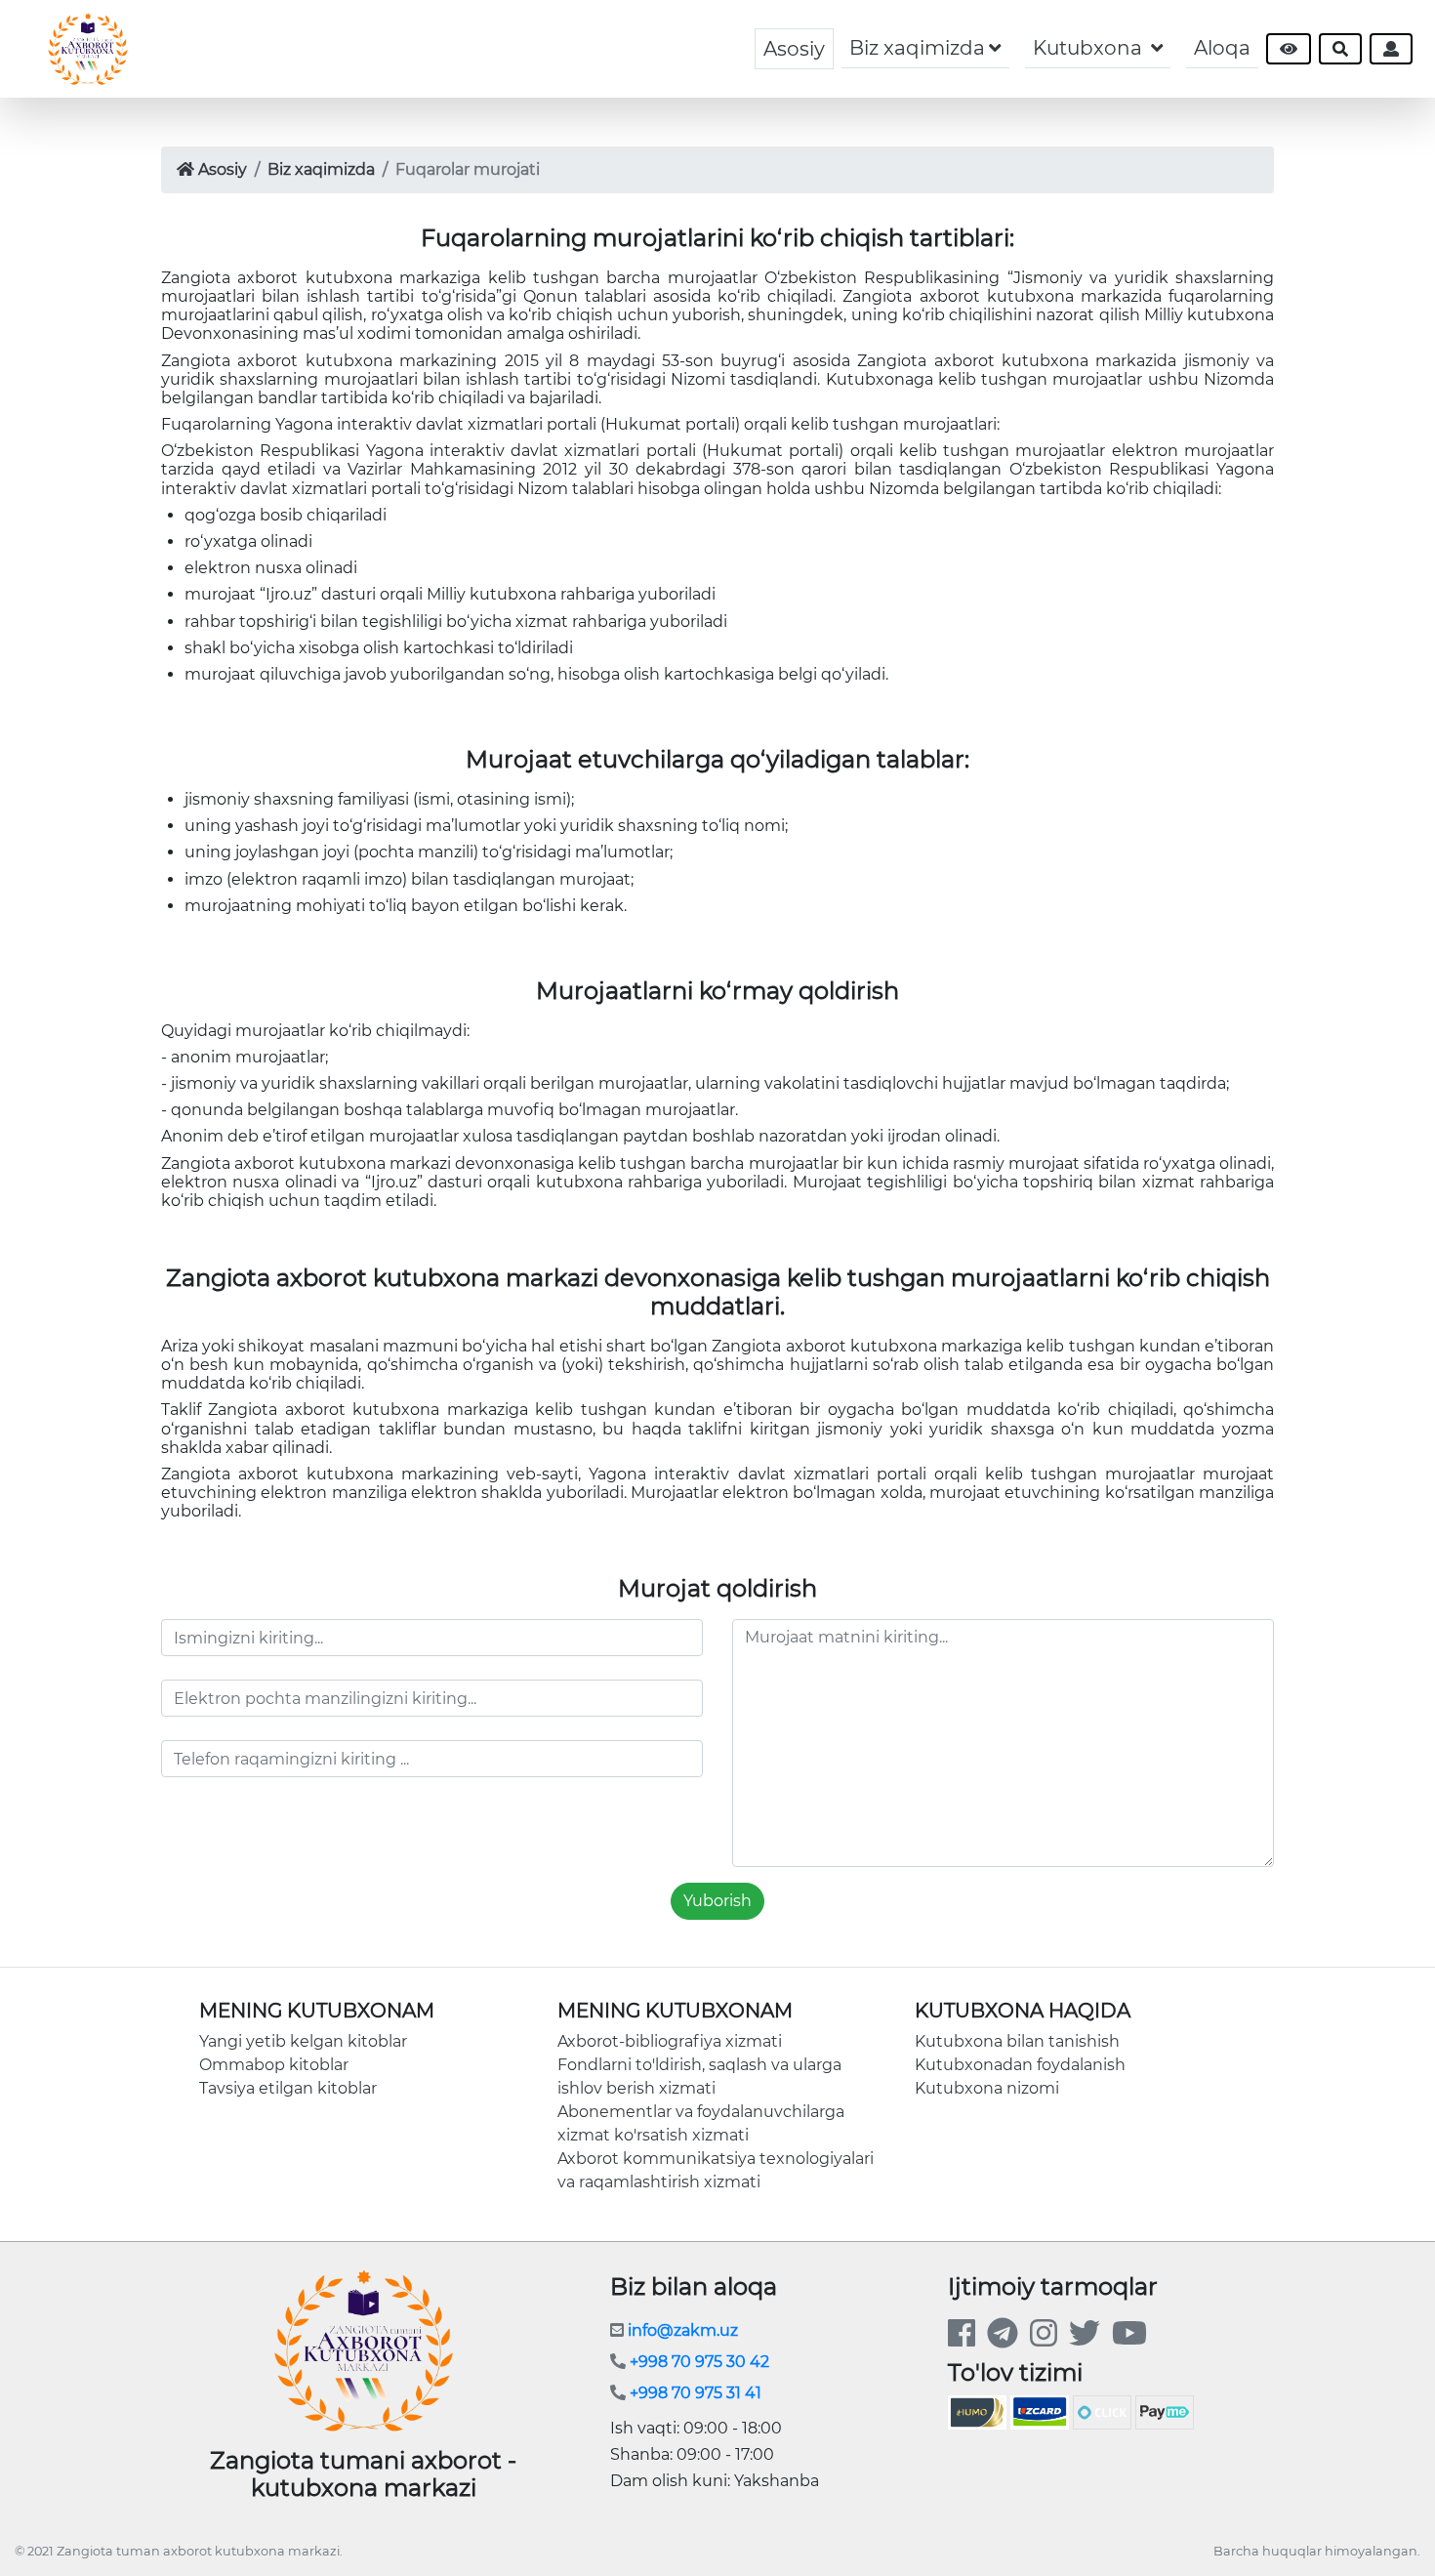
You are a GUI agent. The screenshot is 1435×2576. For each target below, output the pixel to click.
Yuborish (717, 1901)
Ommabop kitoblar (274, 2065)
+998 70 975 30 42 (697, 2362)
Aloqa (1222, 48)
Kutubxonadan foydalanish (1020, 2065)
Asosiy (794, 49)
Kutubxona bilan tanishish (1017, 2041)
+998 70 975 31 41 (694, 2393)
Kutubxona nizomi (987, 2088)
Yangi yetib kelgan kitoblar (303, 2041)
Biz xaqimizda (321, 169)
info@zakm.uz (681, 2330)
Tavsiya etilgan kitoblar (288, 2088)
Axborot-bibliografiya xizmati (670, 2041)
